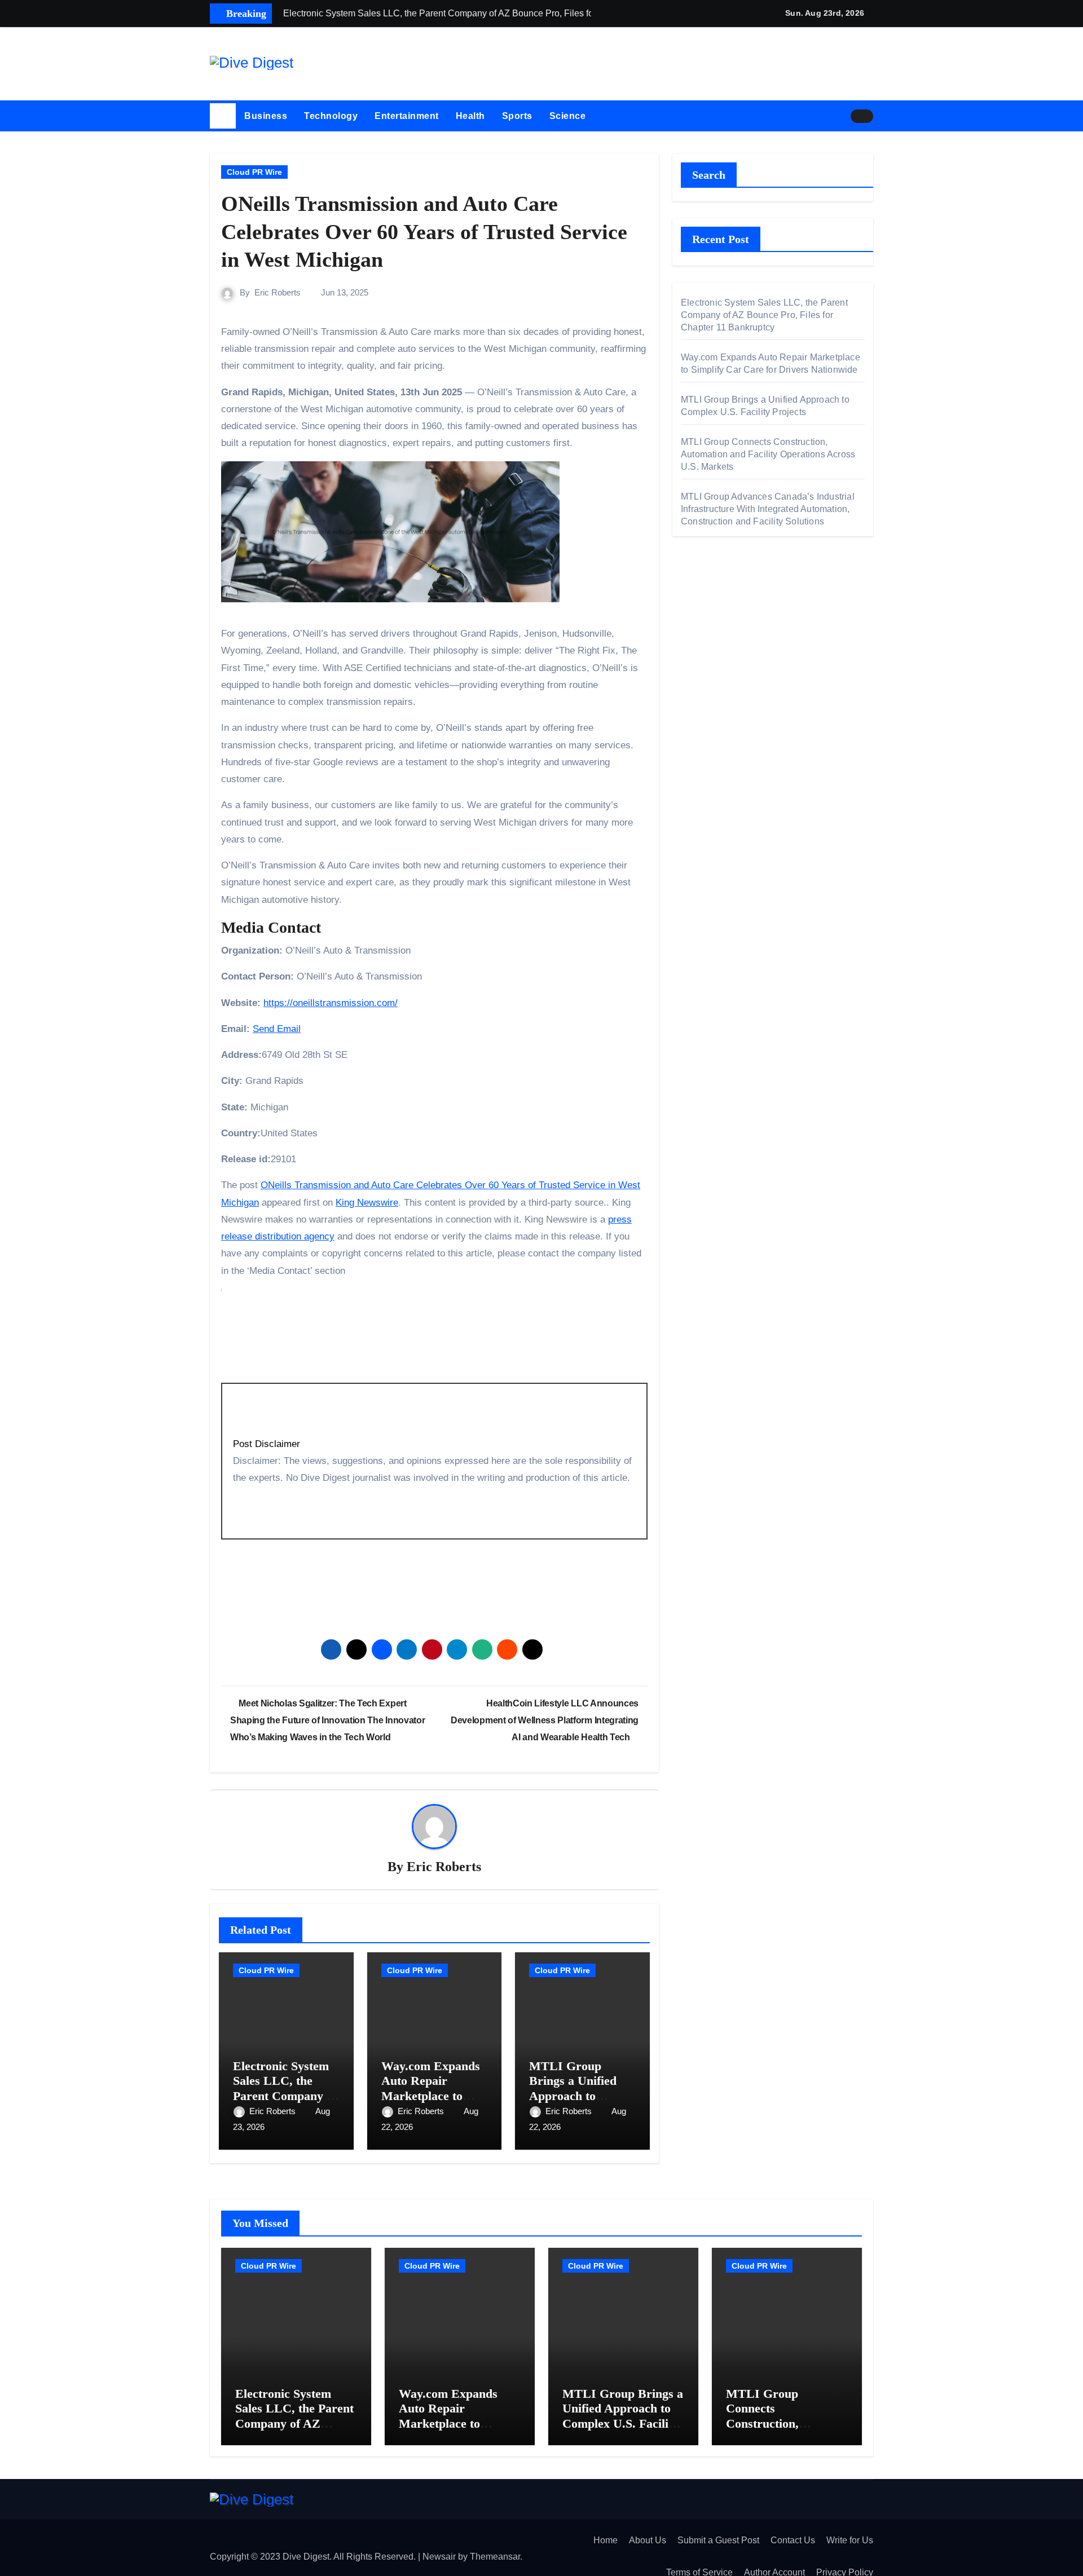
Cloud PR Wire (254, 172)
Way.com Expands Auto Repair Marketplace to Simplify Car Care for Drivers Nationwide (457, 2423)
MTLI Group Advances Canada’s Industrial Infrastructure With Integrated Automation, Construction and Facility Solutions (768, 509)
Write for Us (850, 2540)
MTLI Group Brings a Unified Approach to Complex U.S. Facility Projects (573, 2096)
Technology (331, 116)
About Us (648, 2540)
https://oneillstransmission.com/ (331, 1003)
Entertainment (407, 116)
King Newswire (367, 1203)
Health (470, 116)
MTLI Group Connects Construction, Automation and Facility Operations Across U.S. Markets (768, 454)
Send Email (277, 1029)
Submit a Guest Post (718, 2540)
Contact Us (793, 2540)
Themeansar (495, 2557)
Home (606, 2540)
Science (568, 116)
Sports (517, 116)
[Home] (223, 116)
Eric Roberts (278, 292)
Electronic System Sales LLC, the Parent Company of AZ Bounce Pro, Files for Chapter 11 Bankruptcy (764, 315)
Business (266, 116)
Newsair (439, 2557)
